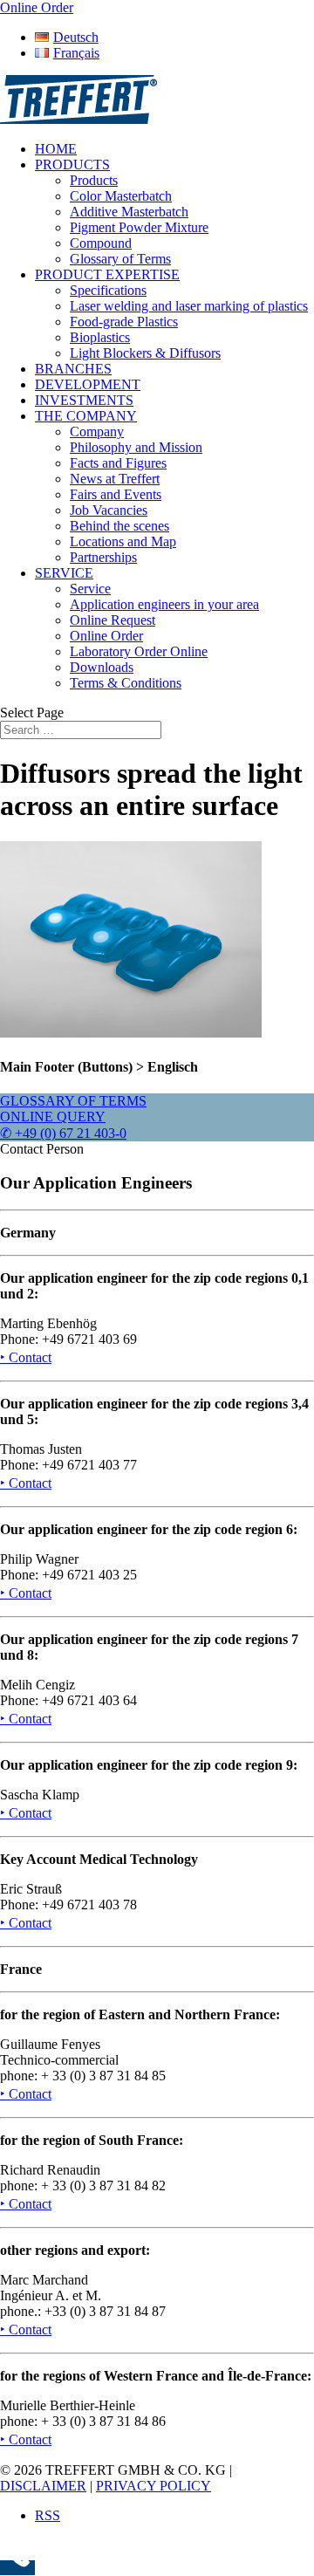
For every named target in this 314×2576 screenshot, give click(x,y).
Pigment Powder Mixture (139, 227)
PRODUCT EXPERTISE (107, 274)
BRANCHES (73, 369)
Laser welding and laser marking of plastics (189, 306)
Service (90, 589)
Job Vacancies (109, 510)
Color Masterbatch (121, 196)
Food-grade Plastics (124, 322)
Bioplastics (100, 337)
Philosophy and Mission (136, 447)
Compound (101, 243)
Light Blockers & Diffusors (145, 353)
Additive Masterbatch (129, 212)
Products (94, 180)
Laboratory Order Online (139, 651)
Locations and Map (123, 541)
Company (97, 432)
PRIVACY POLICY (154, 2486)
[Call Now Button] (17, 2568)
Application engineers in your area (164, 604)
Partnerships (103, 557)
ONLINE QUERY (53, 1117)
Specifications (108, 290)
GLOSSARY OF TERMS (73, 1101)
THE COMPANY (86, 416)
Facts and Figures (118, 463)
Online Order (106, 636)
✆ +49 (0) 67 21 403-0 (63, 1133)
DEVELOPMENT (88, 384)
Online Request (113, 620)
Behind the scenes (119, 526)
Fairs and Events (116, 494)
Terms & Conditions (126, 683)
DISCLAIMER (43, 2486)
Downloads (102, 667)
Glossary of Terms (120, 259)
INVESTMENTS (84, 400)
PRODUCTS (72, 164)
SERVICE (64, 573)
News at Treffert (115, 479)
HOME (56, 149)
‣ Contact (26, 1357)
